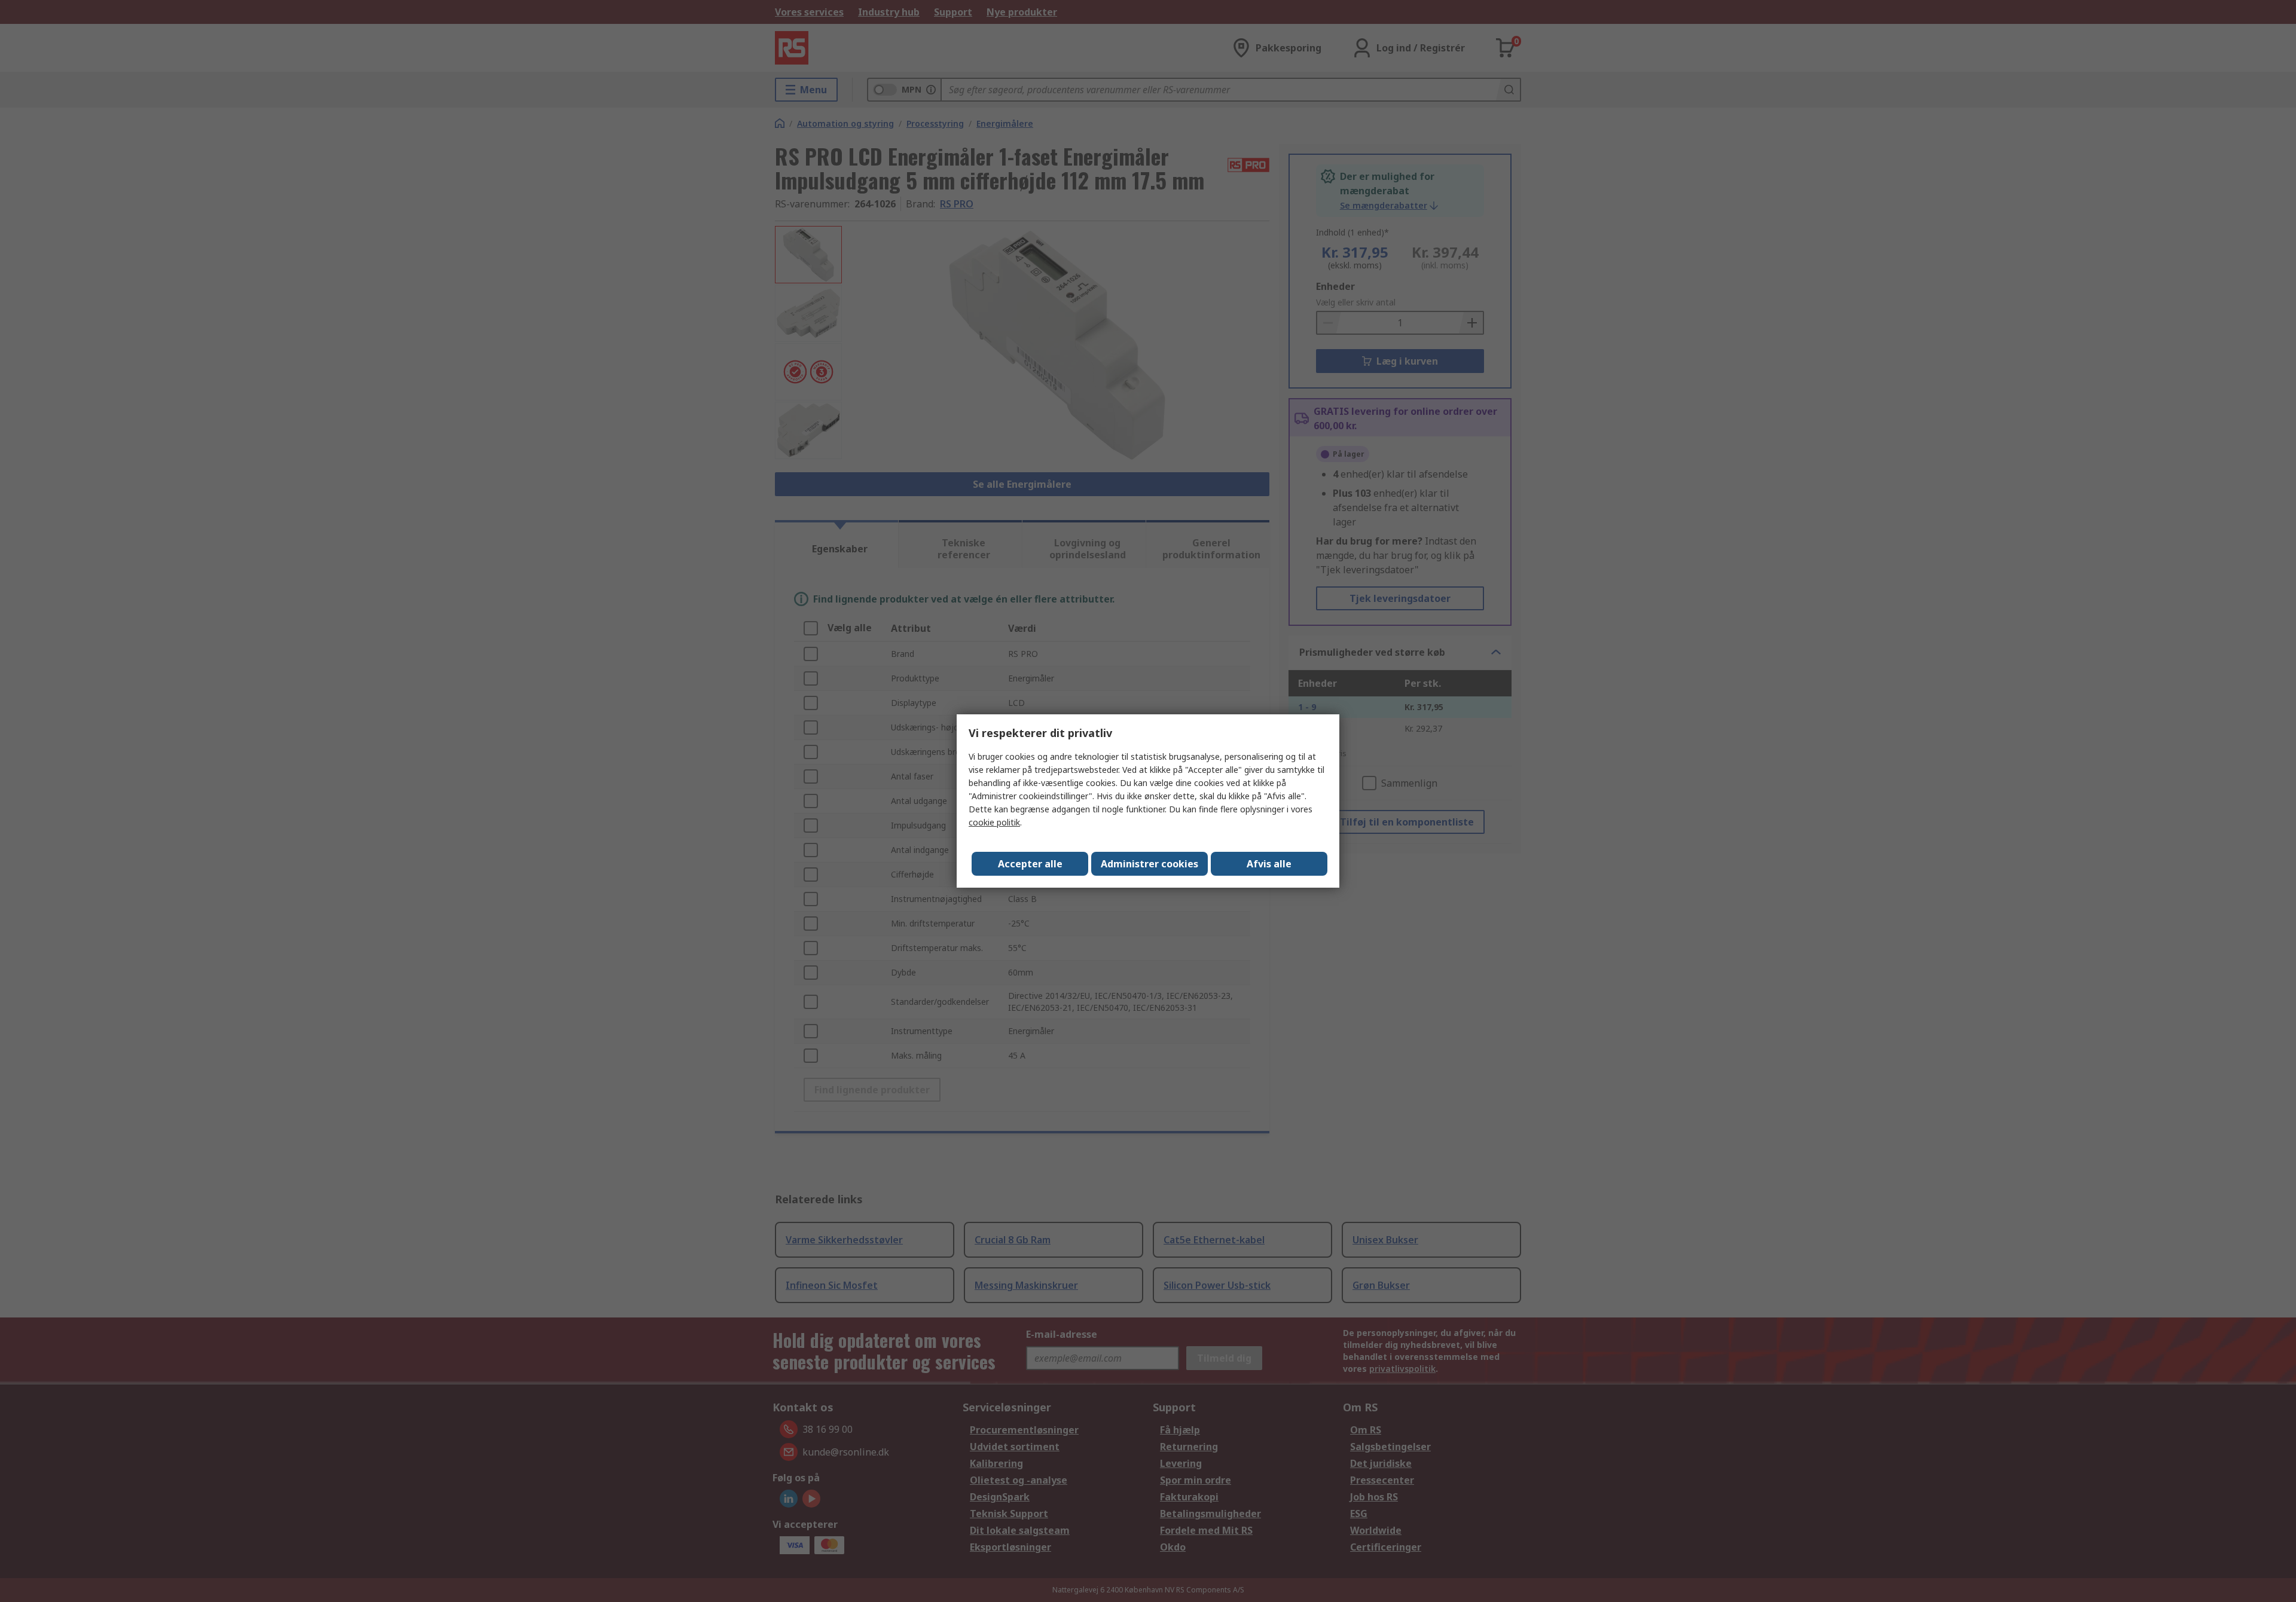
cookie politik (994, 822)
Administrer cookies (1149, 864)
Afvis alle (1269, 864)
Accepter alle (1030, 864)
